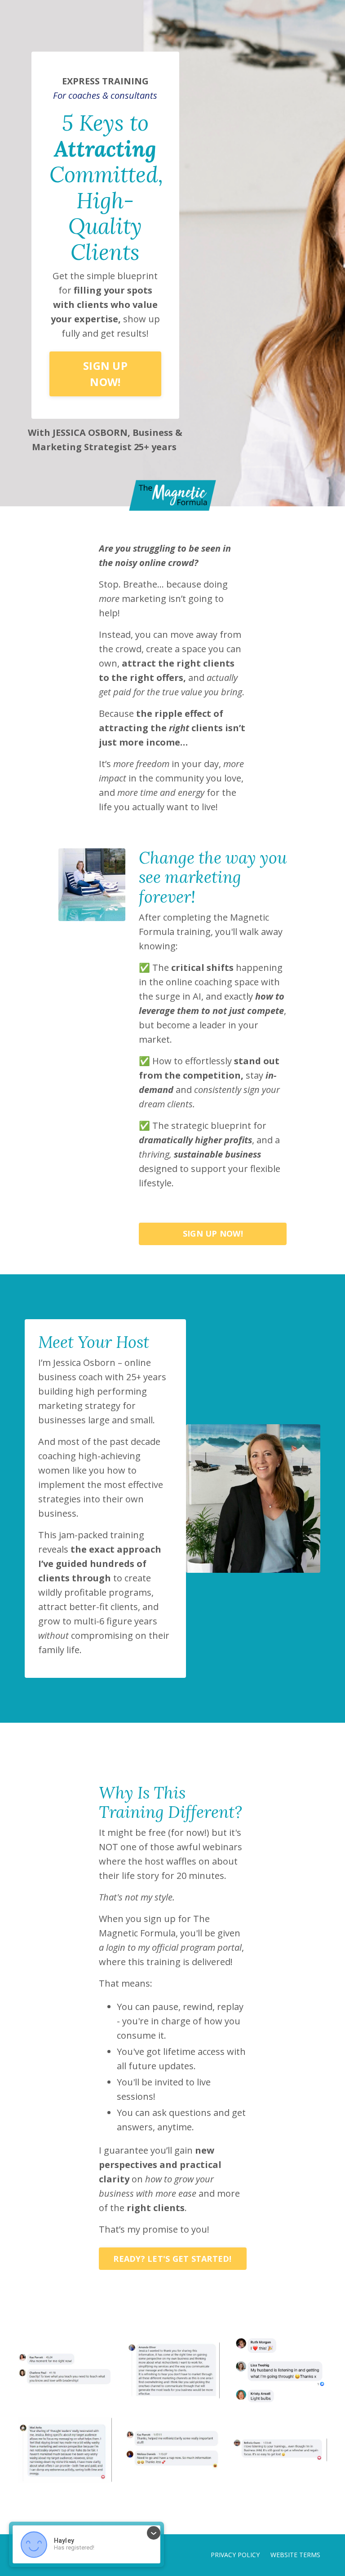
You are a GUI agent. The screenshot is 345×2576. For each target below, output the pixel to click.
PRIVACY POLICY (235, 2555)
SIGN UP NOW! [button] (105, 374)
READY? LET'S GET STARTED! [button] (172, 2259)
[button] (105, 371)
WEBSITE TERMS (295, 2555)
